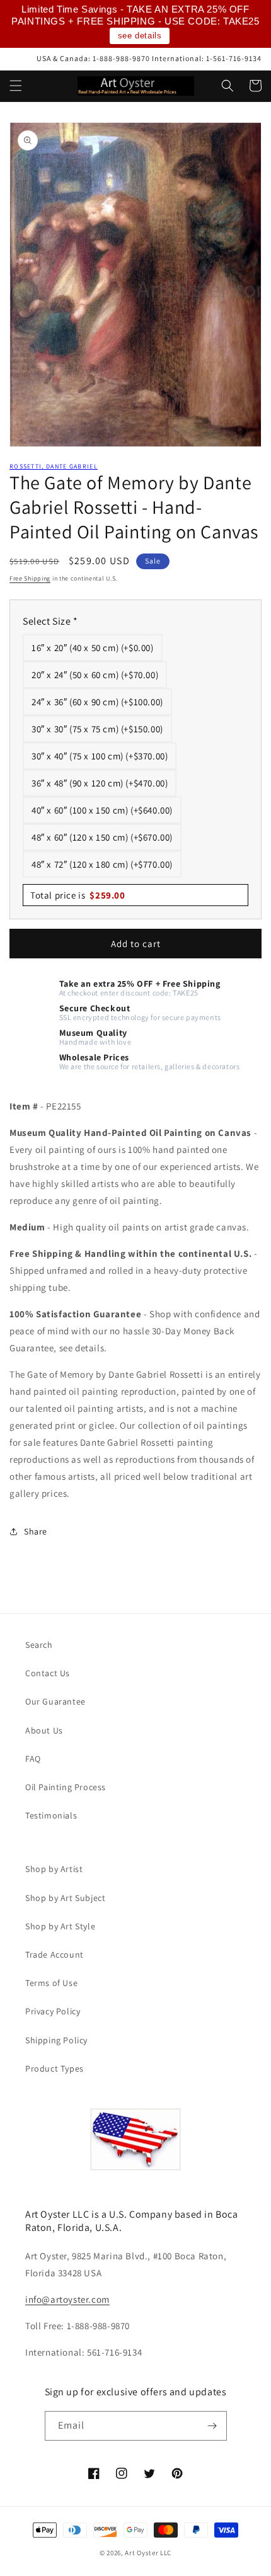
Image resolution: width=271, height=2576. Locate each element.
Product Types (55, 2068)
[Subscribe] (212, 2426)
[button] (16, 86)
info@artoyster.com (67, 2299)
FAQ (33, 1759)
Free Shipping (30, 578)
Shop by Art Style (60, 1926)
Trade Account (55, 1955)
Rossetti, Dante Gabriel (54, 466)
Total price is (78, 895)
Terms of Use (51, 1983)
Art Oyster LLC (148, 2553)
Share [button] (36, 1531)
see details (140, 36)
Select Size (50, 621)
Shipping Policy (56, 2040)
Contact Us (48, 1673)
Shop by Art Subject (65, 1898)
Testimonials (51, 1815)
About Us (44, 1730)
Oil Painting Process (66, 1787)
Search (39, 1645)
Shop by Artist (54, 1869)
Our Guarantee (55, 1701)
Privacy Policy (53, 2011)
